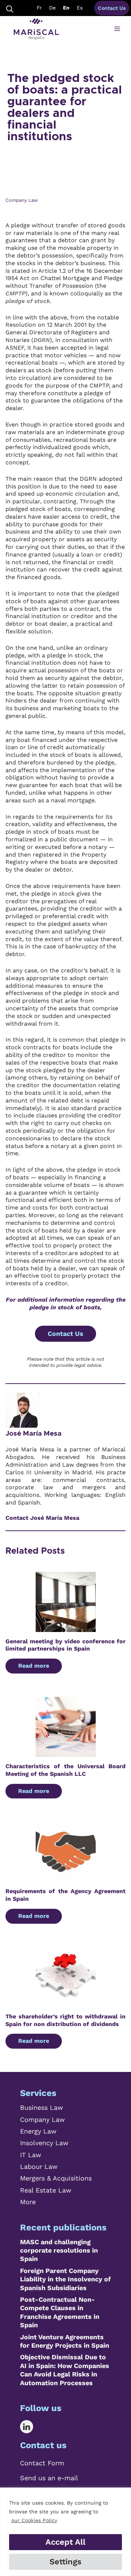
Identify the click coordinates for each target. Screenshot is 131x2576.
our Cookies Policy (34, 2520)
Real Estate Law (46, 2190)
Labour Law (39, 2166)
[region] (65, 2532)
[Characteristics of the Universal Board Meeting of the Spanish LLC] (66, 1753)
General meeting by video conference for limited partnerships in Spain (65, 1645)
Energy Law (38, 2131)
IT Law (31, 2155)
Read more (34, 1666)
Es (80, 8)
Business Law (41, 2107)
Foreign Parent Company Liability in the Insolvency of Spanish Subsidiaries (65, 2279)
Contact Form (42, 2463)
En (66, 8)
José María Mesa (33, 1434)
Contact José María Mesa (42, 1518)
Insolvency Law (44, 2143)
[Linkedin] (32, 2427)
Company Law (42, 2119)
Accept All (65, 2542)
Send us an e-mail (49, 2478)
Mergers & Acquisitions (56, 2178)
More (28, 2202)
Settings (65, 2562)
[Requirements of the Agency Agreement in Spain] (66, 1878)
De (52, 8)
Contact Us (112, 8)
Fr (39, 8)
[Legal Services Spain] (36, 29)
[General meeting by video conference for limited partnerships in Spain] (66, 1628)
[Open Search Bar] (10, 8)
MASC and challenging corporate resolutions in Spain (59, 2250)
